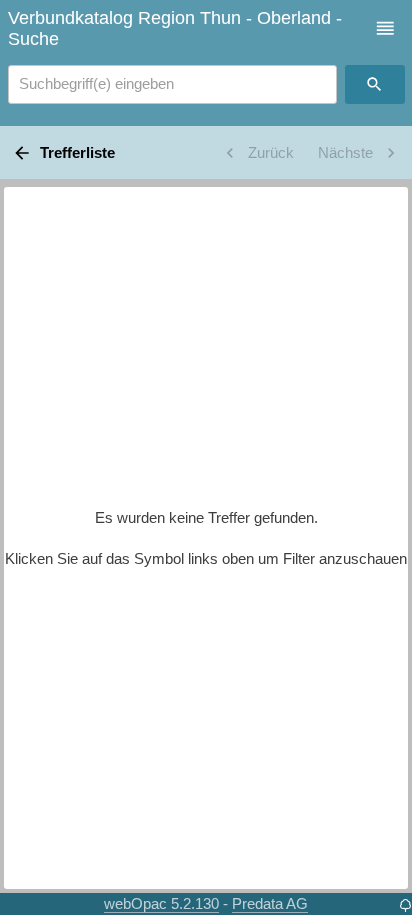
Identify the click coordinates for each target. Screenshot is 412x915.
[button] (385, 28)
